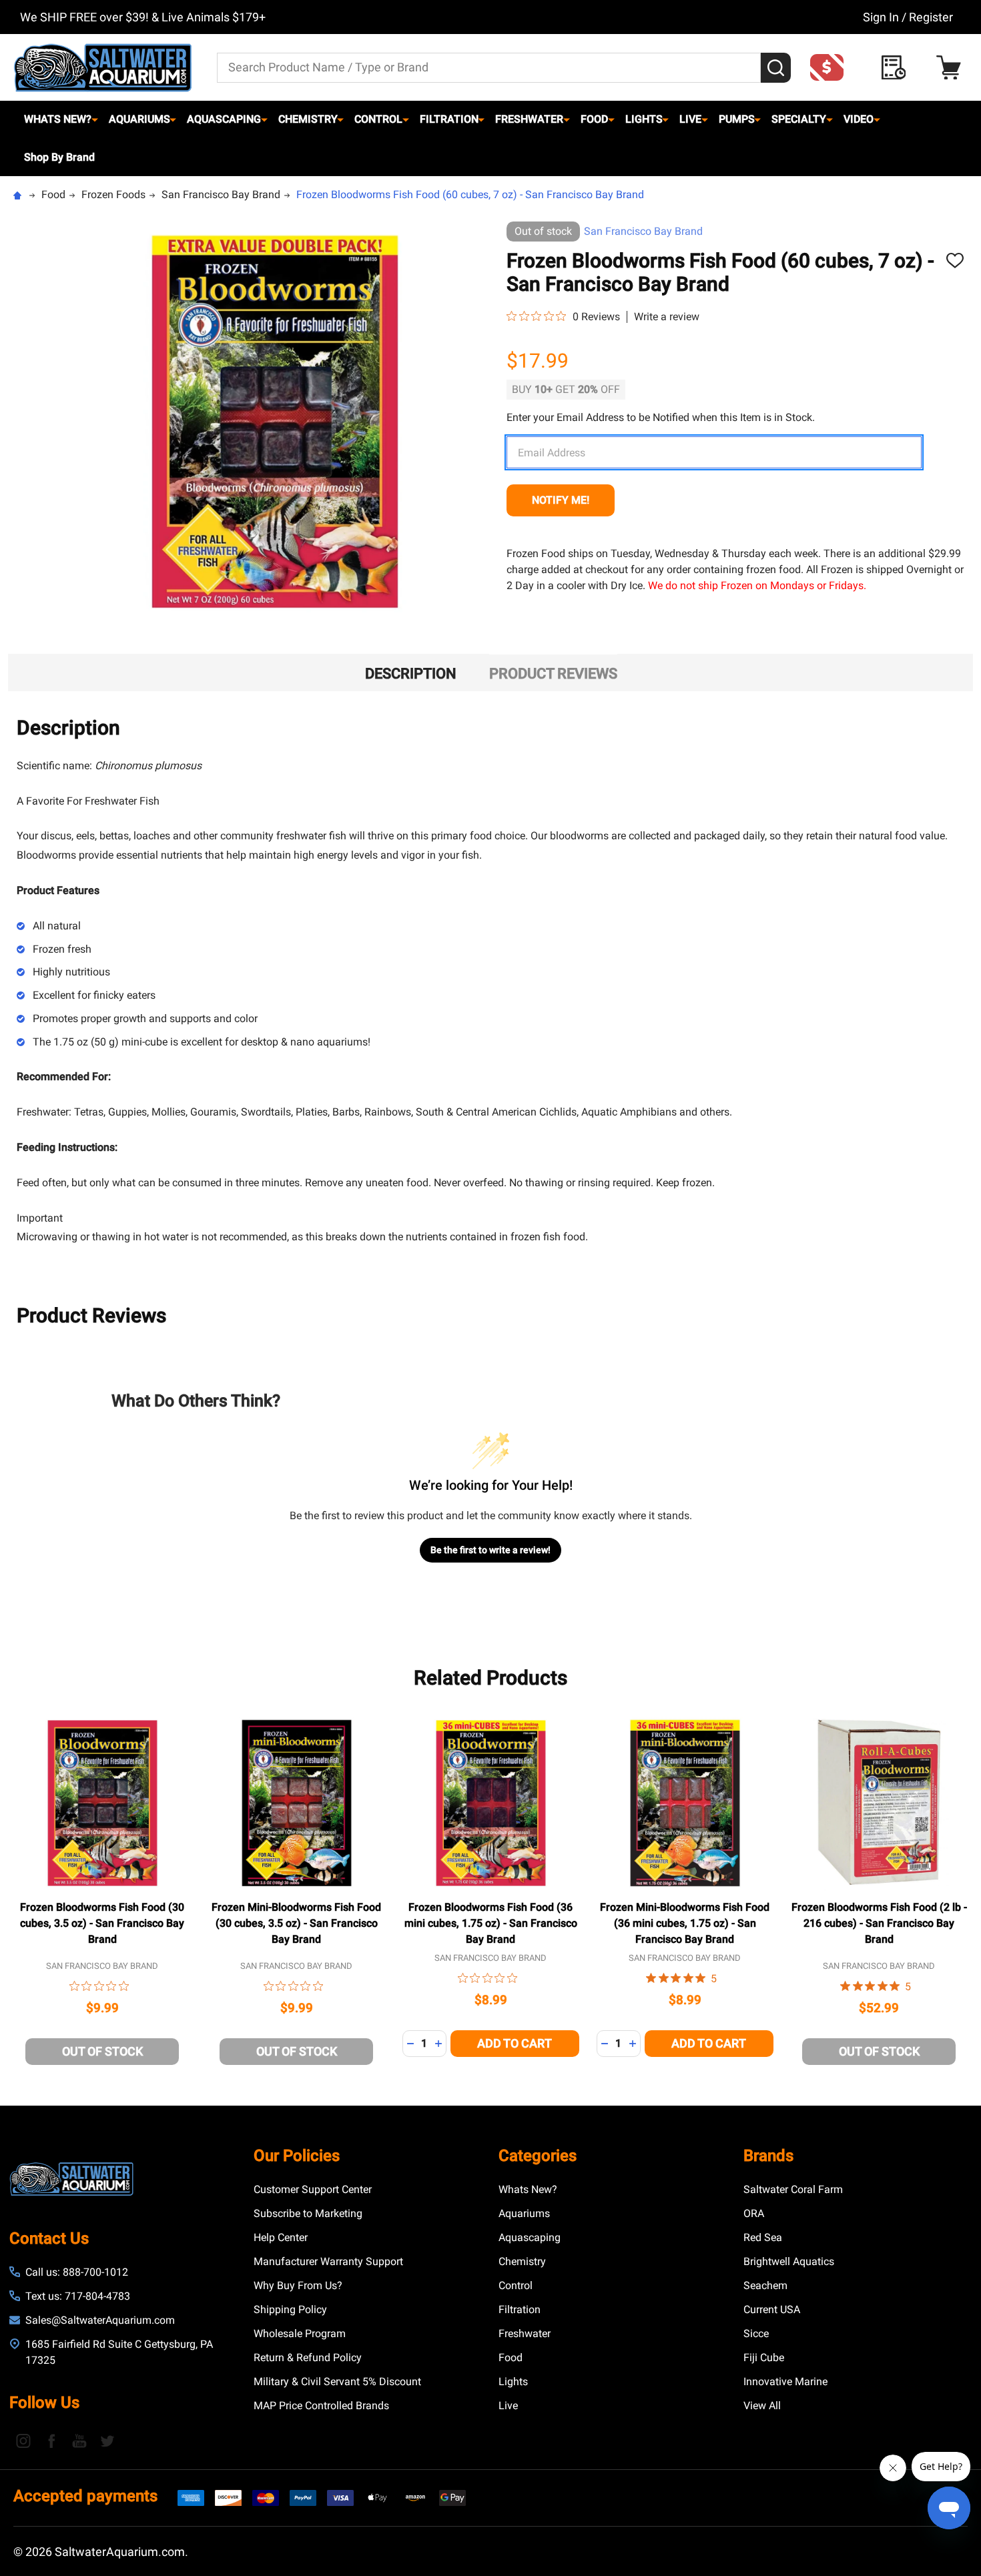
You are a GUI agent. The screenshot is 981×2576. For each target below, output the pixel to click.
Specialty (799, 119)
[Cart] (952, 68)
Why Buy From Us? (298, 2285)
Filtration (449, 119)
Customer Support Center (313, 2189)
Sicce (756, 2333)
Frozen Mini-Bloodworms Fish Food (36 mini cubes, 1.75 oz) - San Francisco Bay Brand (685, 1923)
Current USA (772, 2309)
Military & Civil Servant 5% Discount (337, 2382)
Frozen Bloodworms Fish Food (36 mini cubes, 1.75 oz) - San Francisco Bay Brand (491, 1923)
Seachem (765, 2285)
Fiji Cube (764, 2357)
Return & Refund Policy (308, 2357)
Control (378, 119)
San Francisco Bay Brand (643, 231)
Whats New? (58, 119)
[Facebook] (51, 2441)
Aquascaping (224, 119)
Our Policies (297, 2156)
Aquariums (139, 119)
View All (762, 2406)
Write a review (667, 317)
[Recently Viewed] (897, 68)
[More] (95, 119)
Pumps (737, 119)
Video (859, 119)
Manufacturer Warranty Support (328, 2261)
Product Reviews (553, 674)
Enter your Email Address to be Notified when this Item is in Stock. (661, 417)
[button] (831, 67)
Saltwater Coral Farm (793, 2189)
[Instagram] (23, 2441)
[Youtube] (79, 2441)
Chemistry (308, 119)
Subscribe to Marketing (308, 2213)
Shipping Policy (290, 2309)
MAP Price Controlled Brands (321, 2406)
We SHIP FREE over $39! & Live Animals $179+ (143, 17)
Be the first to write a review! (490, 1550)
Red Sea (763, 2237)
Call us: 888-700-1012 (77, 2272)
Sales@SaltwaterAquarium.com (100, 2320)
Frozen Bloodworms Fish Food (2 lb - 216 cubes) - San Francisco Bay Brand (879, 1923)
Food (594, 119)
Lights (644, 119)
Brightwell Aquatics (789, 2261)
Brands (768, 2156)
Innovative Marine (785, 2382)
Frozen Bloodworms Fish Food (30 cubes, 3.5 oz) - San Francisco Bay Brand (102, 1923)
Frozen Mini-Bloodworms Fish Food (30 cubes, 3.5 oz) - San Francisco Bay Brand (296, 1923)
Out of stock (102, 2051)
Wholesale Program (300, 2333)
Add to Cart (515, 2043)
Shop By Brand (59, 157)
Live (690, 119)
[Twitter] (107, 2441)
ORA (754, 2213)
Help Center (281, 2237)
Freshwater (529, 119)
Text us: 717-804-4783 (78, 2296)
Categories (538, 2156)
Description (411, 674)
